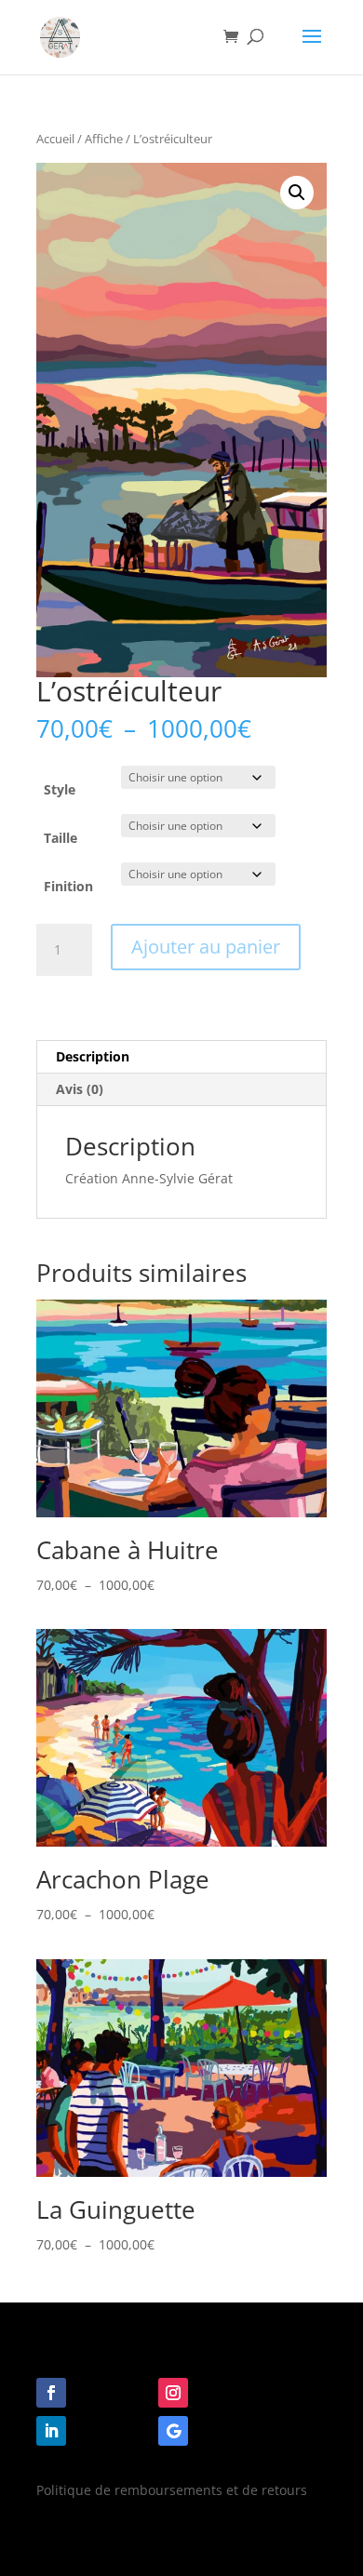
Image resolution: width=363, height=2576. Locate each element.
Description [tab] (93, 1056)
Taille (60, 838)
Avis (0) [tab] (80, 1089)
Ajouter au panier (206, 947)
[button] (297, 193)
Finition (68, 886)
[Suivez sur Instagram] (173, 2393)
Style (60, 789)
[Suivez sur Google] (173, 2431)
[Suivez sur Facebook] (51, 2393)
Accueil (55, 139)
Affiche (104, 139)
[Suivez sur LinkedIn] (51, 2431)
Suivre (104, 2391)
